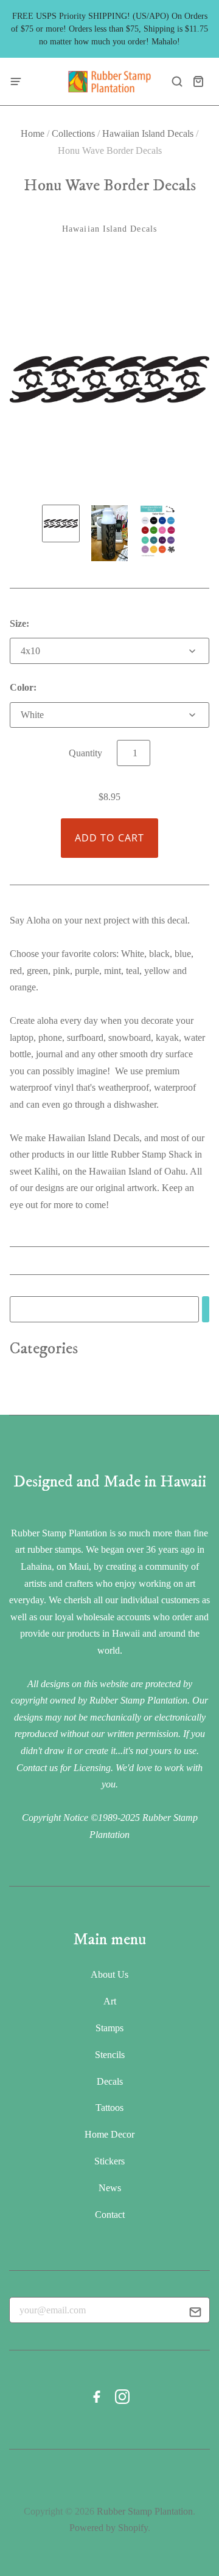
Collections (73, 133)
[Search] (206, 1309)
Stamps (109, 2028)
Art (110, 2001)
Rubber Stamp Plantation (145, 2511)
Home (33, 133)
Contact (110, 2215)
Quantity (85, 753)
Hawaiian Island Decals (148, 133)
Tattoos (109, 2108)
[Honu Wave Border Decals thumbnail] (61, 523)
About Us (109, 1974)
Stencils (110, 2055)
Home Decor (109, 2134)
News (110, 2188)
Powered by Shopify (109, 2528)
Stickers (109, 2161)
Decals (110, 2081)
